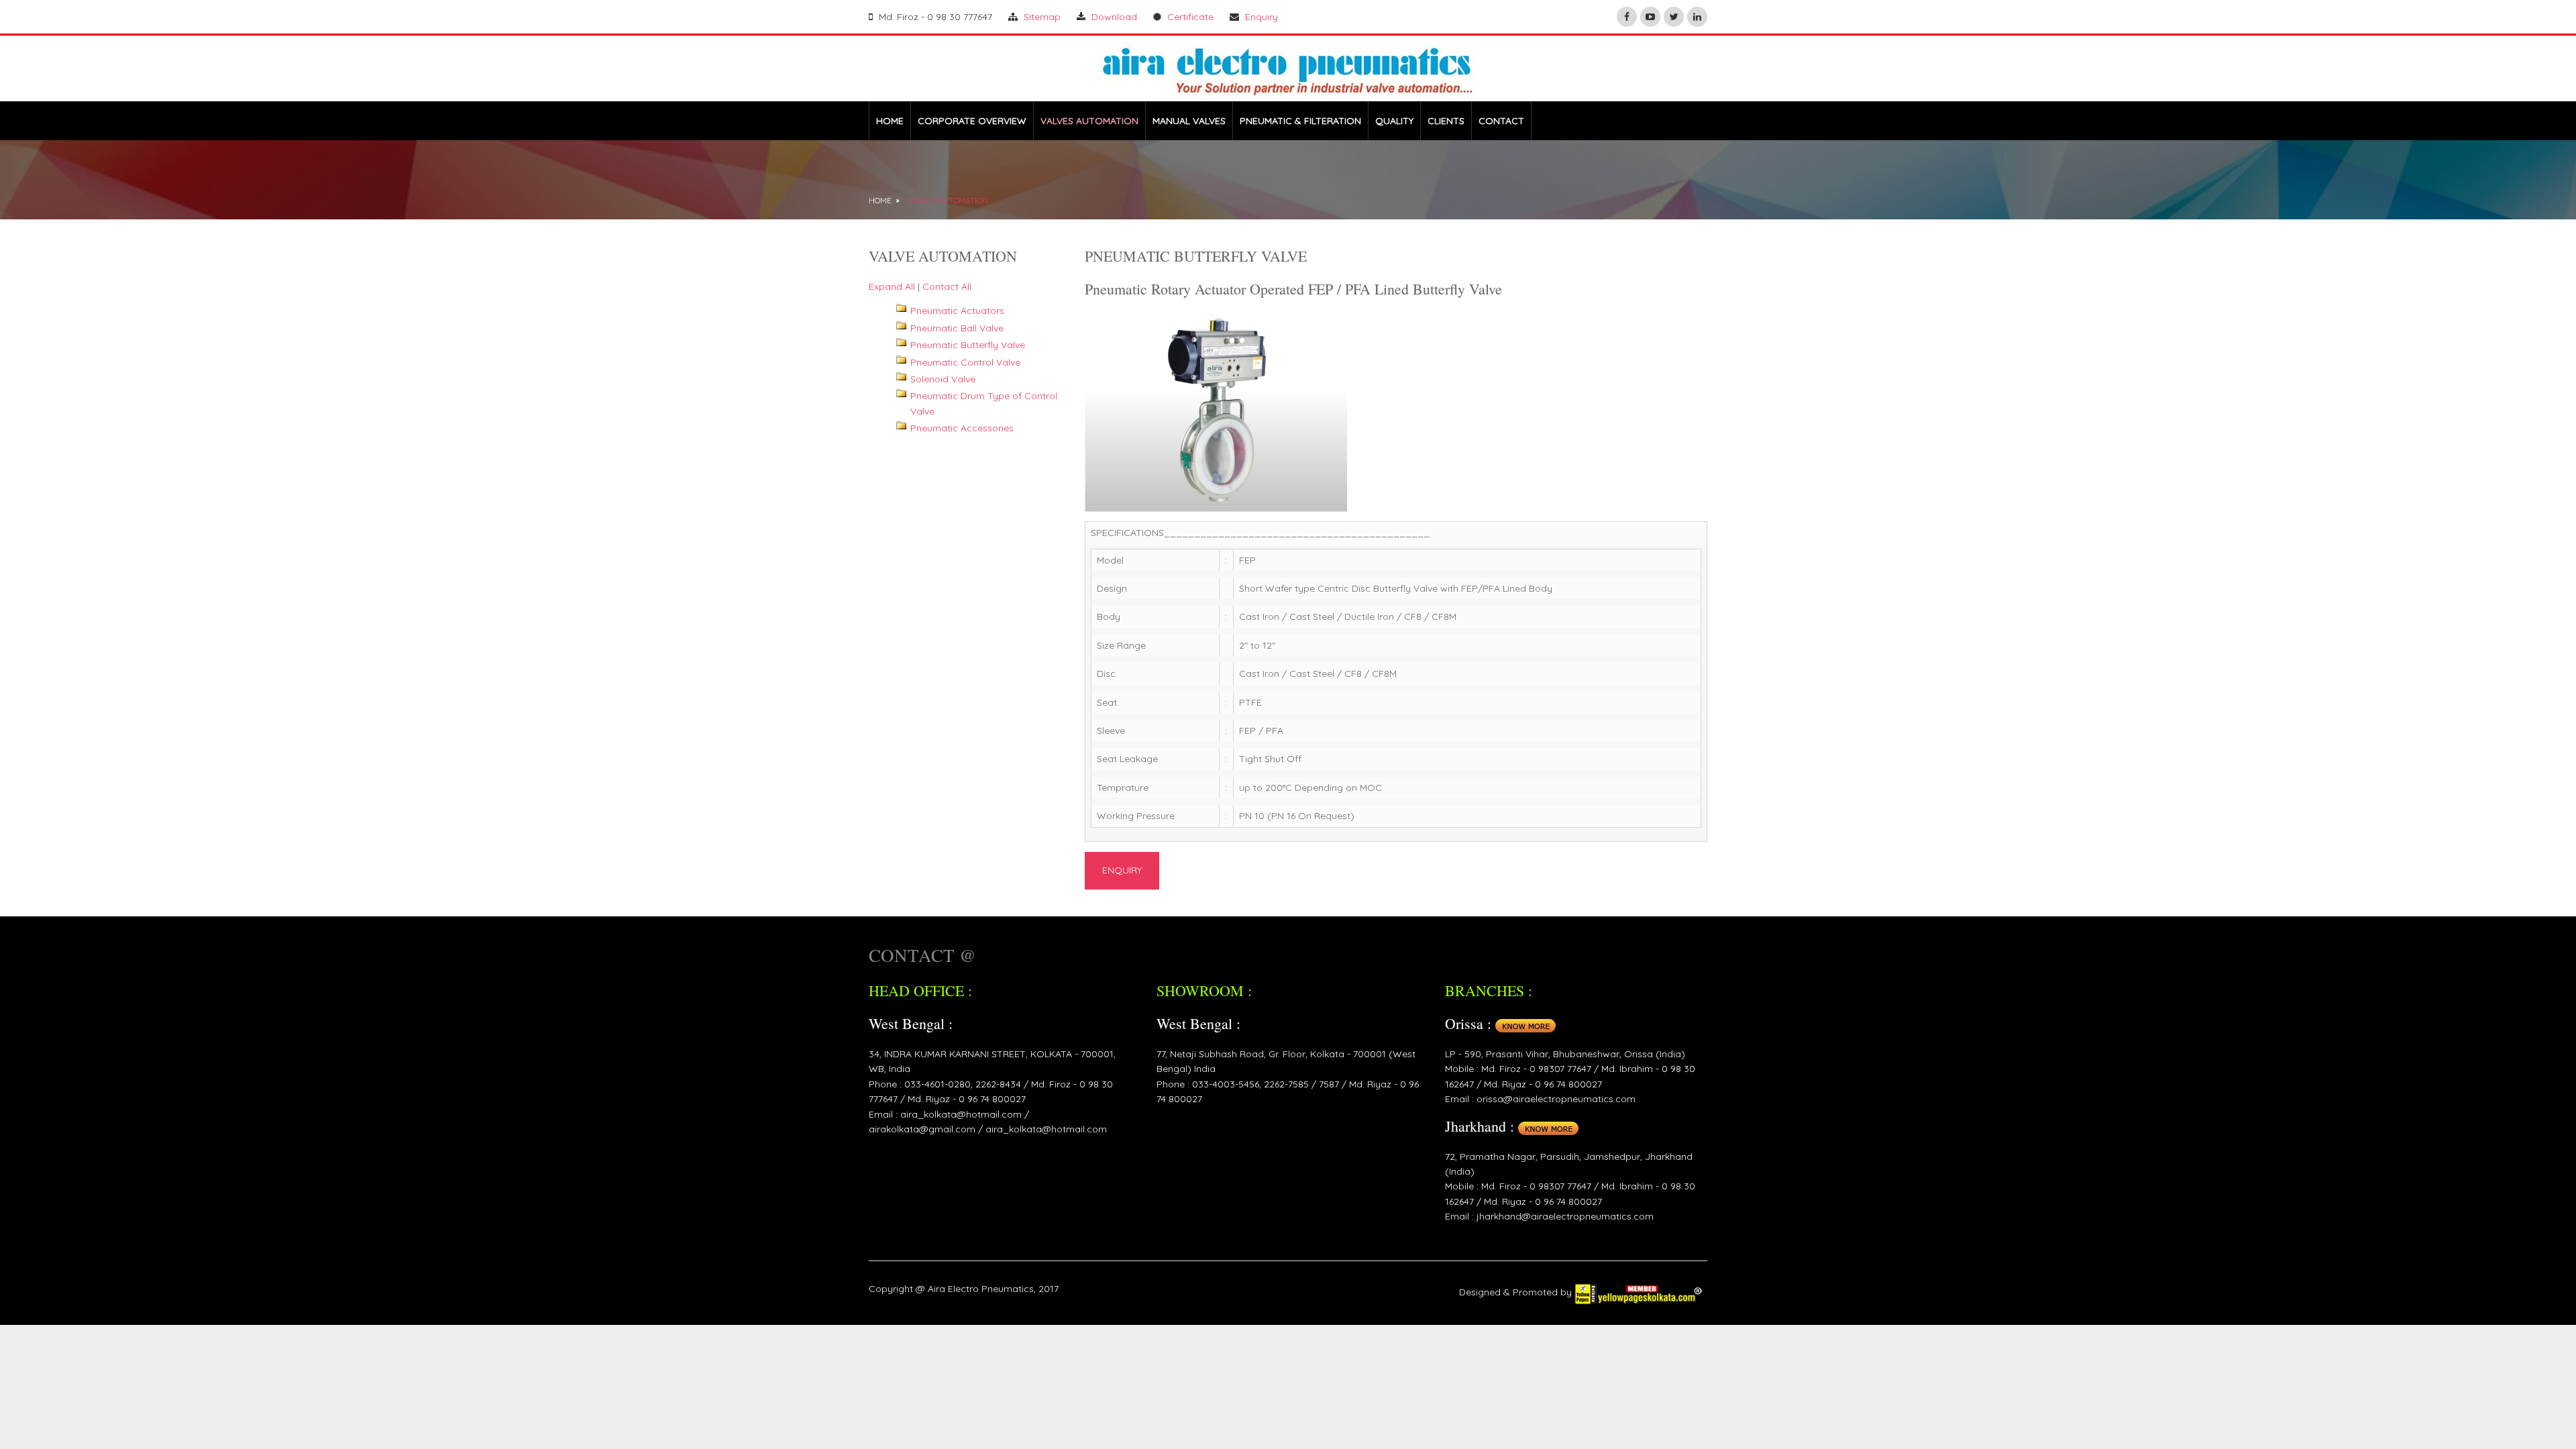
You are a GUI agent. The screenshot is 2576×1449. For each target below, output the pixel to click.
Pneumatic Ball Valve (957, 328)
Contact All (947, 286)
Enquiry (1262, 17)
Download (1114, 17)
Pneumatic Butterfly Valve (968, 345)
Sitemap (1042, 17)
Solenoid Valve (943, 379)
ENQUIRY (1122, 870)
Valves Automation (947, 200)
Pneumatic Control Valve (965, 362)
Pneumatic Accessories (962, 428)
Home (880, 200)
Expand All (892, 286)
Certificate (1190, 17)
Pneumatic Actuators (957, 311)
